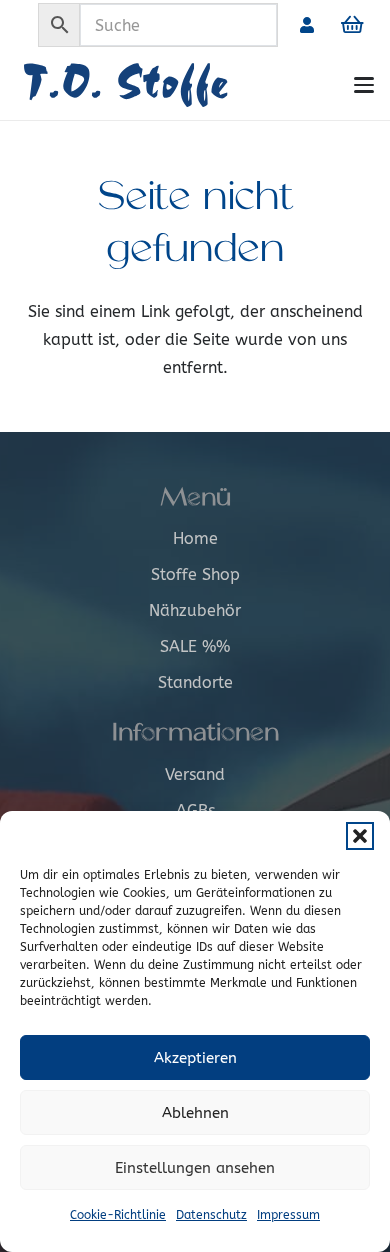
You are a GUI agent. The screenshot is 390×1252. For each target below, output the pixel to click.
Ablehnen (195, 1113)
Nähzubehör (195, 610)
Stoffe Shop (195, 574)
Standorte (195, 682)
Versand (195, 774)
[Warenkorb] (352, 25)
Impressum (288, 1215)
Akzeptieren (195, 1058)
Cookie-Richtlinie (118, 1215)
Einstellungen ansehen (195, 1168)
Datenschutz (211, 1215)
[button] (360, 836)
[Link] (307, 24)
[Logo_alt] (166, 85)
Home (195, 538)
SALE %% (195, 646)
